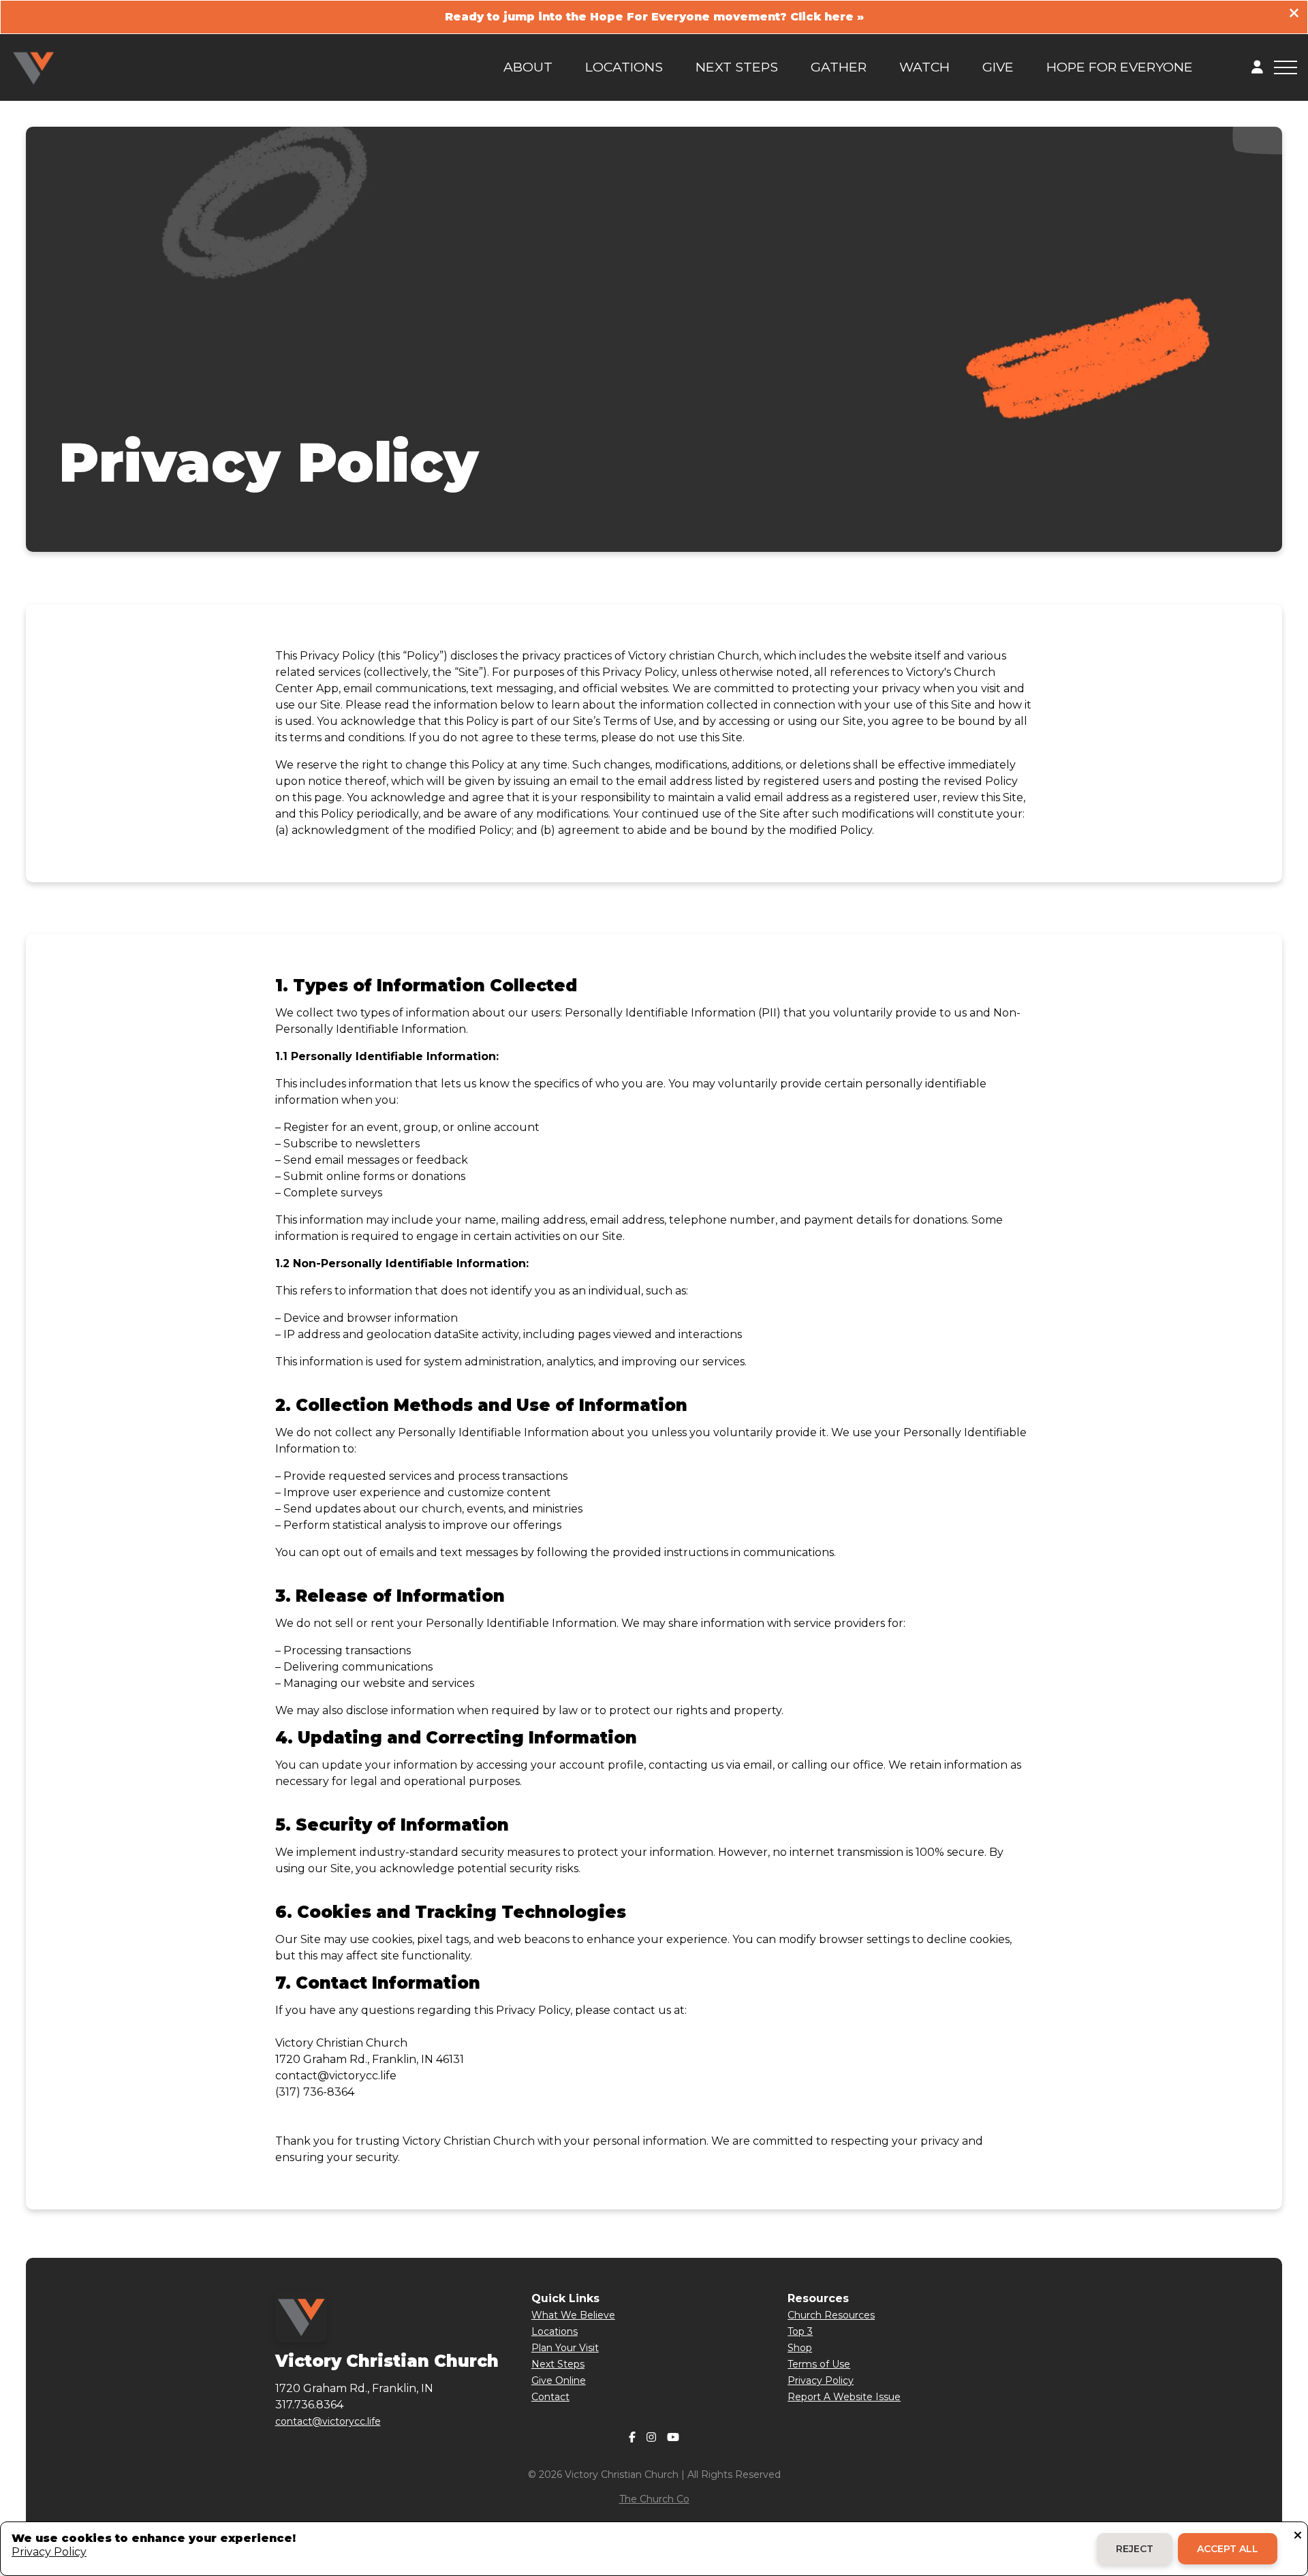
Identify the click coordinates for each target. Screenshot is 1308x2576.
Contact (550, 2397)
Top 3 (800, 2331)
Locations (555, 2331)
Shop (800, 2348)
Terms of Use (819, 2364)
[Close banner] (1294, 15)
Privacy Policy (821, 2380)
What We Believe (573, 2315)
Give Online (559, 2380)
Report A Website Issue (844, 2397)
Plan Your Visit (565, 2348)
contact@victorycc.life (328, 2421)
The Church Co (654, 2499)
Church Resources (831, 2315)
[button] (1286, 67)
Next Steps (558, 2364)
